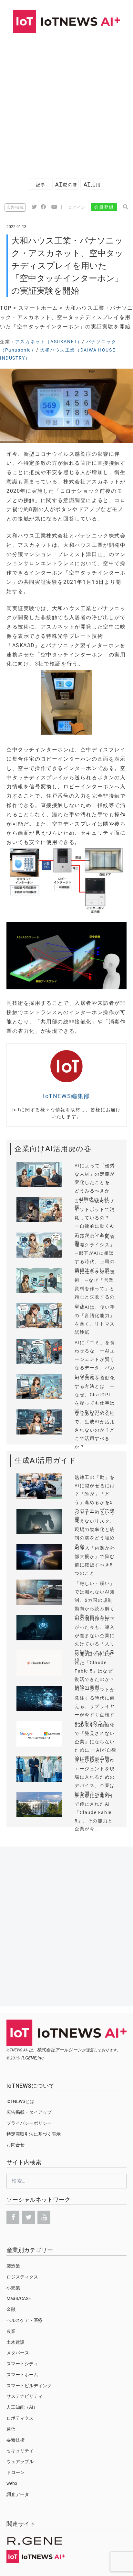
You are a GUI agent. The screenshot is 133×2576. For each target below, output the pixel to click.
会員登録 (104, 207)
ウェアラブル (20, 2461)
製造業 (13, 2266)
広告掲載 (15, 207)
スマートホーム (38, 308)
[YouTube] (44, 2217)
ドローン (15, 2472)
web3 (12, 2483)
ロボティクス (20, 2418)
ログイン (77, 207)
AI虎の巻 (66, 184)
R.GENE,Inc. (33, 2058)
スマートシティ (22, 2364)
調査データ (18, 2494)
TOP (6, 308)
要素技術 (15, 2440)
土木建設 (15, 2342)
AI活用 (92, 184)
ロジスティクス (22, 2277)
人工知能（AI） (22, 2407)
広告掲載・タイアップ (29, 2112)
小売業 (13, 2288)
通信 (11, 2429)
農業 (11, 2331)
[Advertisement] (66, 103)
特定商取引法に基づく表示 (34, 2134)
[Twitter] (28, 2217)
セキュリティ (20, 2451)
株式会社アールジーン (59, 2050)
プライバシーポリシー (29, 2123)
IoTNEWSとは (20, 2101)
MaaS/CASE (19, 2298)
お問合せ (15, 2145)
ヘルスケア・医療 (25, 2320)
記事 (41, 184)
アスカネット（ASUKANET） (49, 342)
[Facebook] (13, 2217)
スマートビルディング (29, 2386)
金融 (11, 2309)
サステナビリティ (25, 2396)
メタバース (18, 2353)
